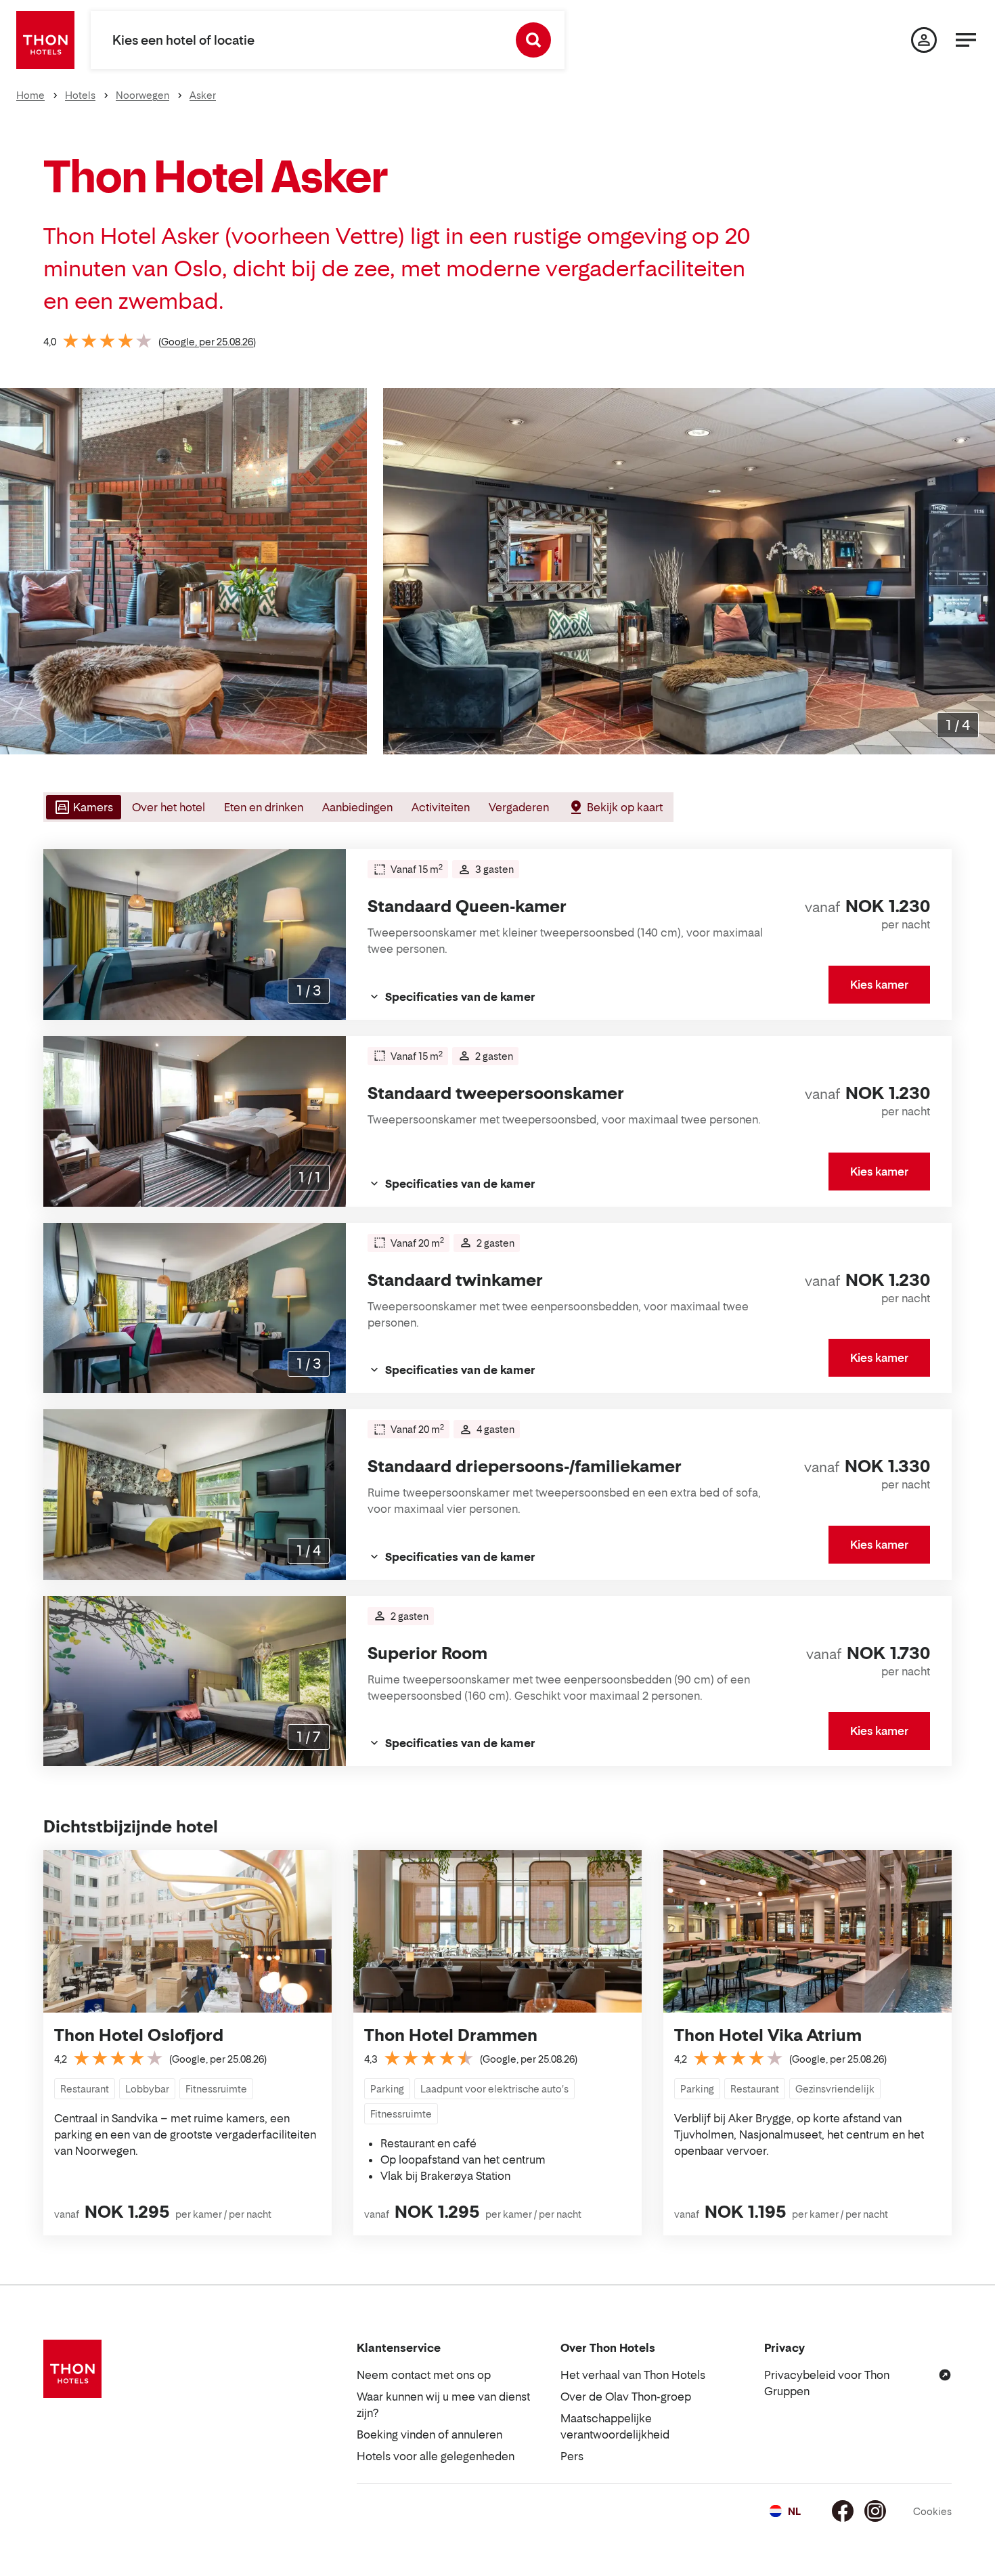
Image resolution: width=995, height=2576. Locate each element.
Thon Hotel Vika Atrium (768, 2035)
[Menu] (966, 40)
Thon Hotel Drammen (451, 2035)
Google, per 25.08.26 (207, 342)
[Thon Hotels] (45, 40)
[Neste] (979, 572)
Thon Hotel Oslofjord (139, 2035)
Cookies (932, 2511)
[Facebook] (843, 2511)
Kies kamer (879, 985)
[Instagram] (875, 2511)
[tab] (82, 807)
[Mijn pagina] (924, 40)
